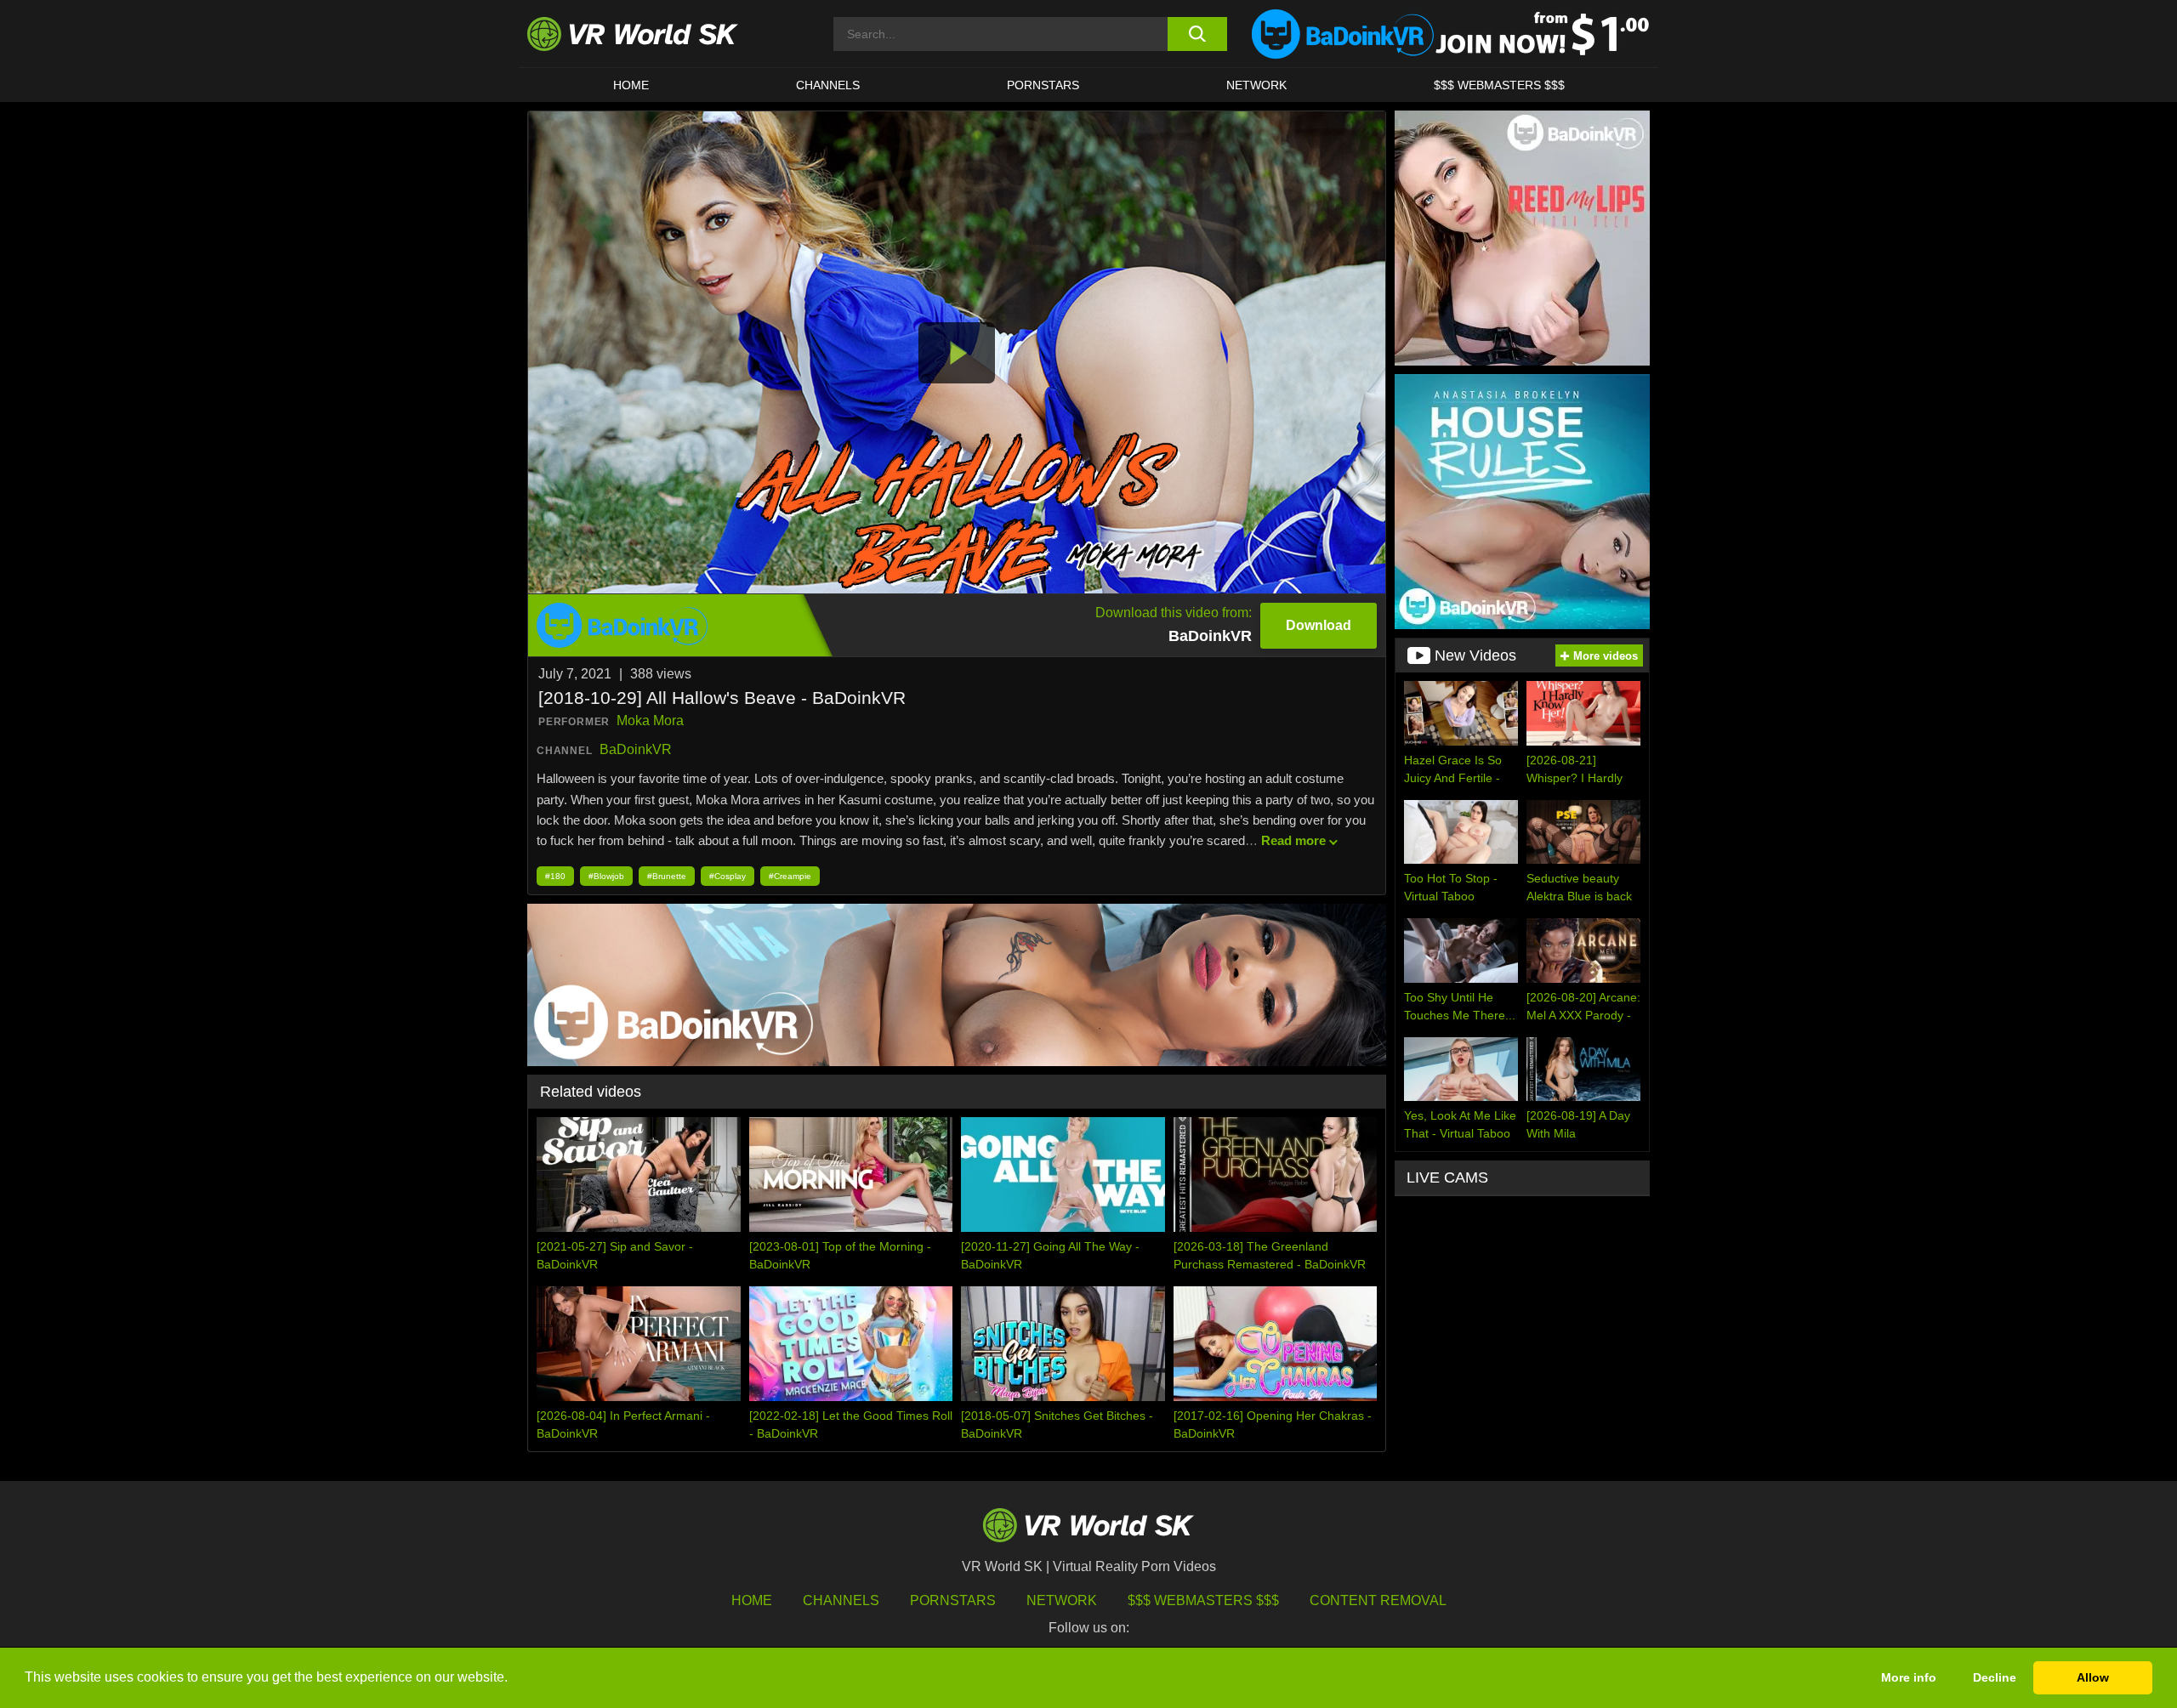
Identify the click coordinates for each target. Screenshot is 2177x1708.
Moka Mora (650, 721)
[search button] (1197, 34)
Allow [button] (2093, 1677)
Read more (1293, 840)
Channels (828, 85)
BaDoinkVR (636, 749)
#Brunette (667, 876)
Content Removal (1378, 1600)
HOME (631, 85)
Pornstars (1043, 85)
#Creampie (790, 876)
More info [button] (1909, 1677)
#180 (555, 876)
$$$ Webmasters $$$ (1203, 1600)
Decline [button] (1995, 1677)
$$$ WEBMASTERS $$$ (1499, 85)
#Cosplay (728, 876)
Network (1256, 85)
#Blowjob (606, 876)
